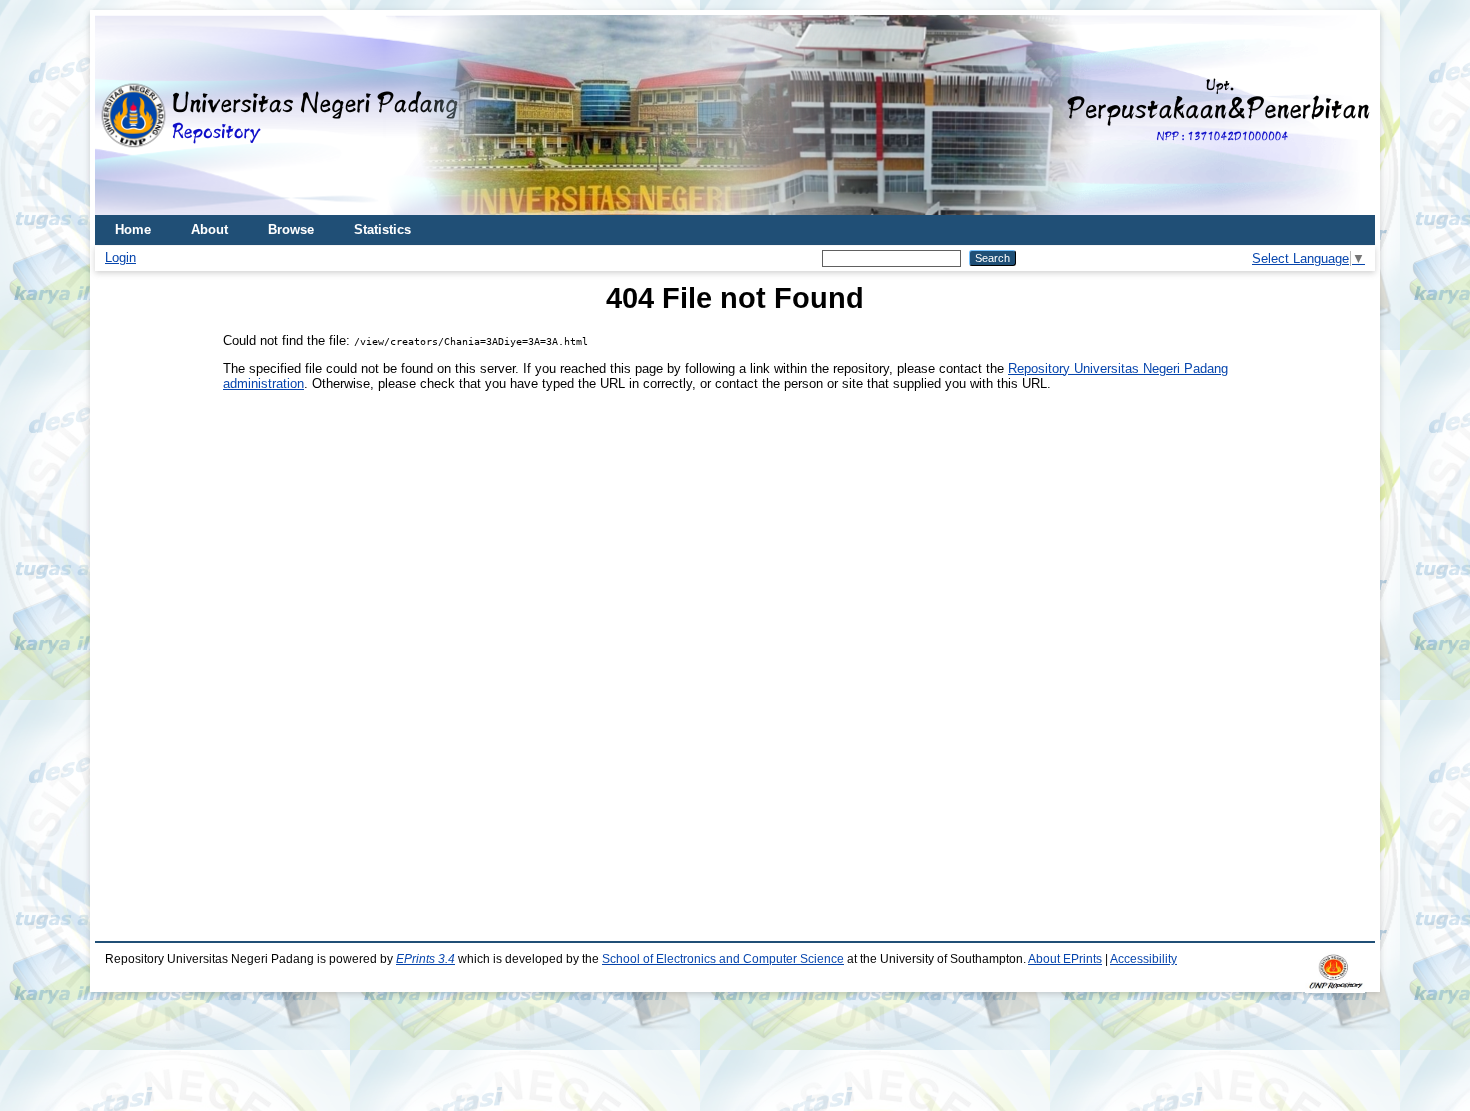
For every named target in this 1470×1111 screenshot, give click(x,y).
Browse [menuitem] (291, 229)
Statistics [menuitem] (382, 229)
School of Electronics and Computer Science (723, 959)
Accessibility (1143, 959)
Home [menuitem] (133, 229)
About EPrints (1065, 959)
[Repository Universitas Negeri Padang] (125, 115)
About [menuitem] (209, 229)
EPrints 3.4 (425, 959)
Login (120, 257)
